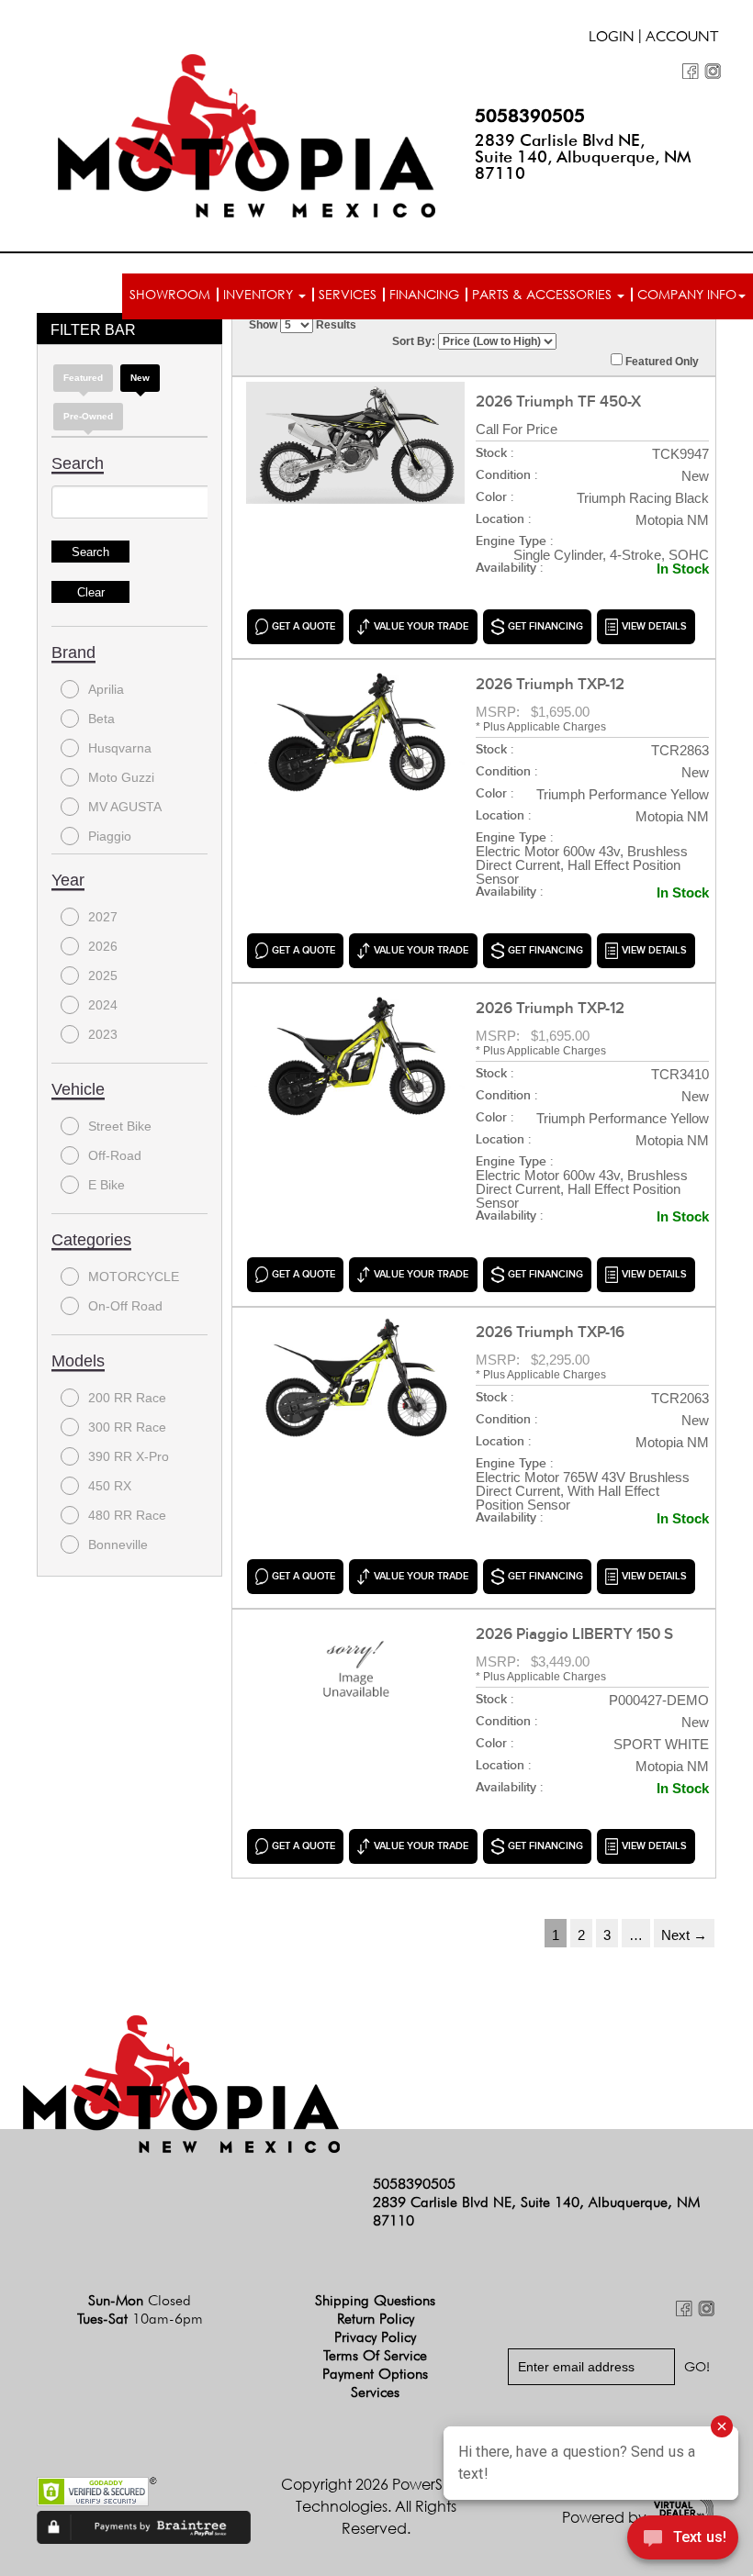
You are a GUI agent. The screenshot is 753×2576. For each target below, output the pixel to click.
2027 (103, 917)
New (140, 378)
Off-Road (115, 1155)
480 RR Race (127, 1515)
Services (348, 294)
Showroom (170, 294)
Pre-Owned (88, 416)
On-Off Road (125, 1306)
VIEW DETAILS (654, 626)
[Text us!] (683, 2540)
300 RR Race (127, 1427)
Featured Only (661, 362)
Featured (83, 378)
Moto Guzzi (121, 777)
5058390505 (530, 116)
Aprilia (106, 689)
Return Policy (376, 2319)
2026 (103, 946)
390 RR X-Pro (129, 1456)
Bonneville (118, 1544)
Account (682, 39)
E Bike (107, 1185)
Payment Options (375, 2374)
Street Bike (120, 1126)
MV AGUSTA (125, 807)
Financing (424, 294)
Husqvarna (120, 748)
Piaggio (110, 836)
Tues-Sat (140, 2319)
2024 (103, 1005)
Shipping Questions (375, 2300)
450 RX (110, 1486)
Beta (101, 719)
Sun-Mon (140, 2300)
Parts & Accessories (544, 294)
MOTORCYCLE (134, 1277)
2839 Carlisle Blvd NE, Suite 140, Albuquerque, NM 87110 (583, 156)
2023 (103, 1034)
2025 (103, 976)
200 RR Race (127, 1398)
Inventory (260, 294)
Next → (684, 1935)
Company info (687, 294)
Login (612, 39)
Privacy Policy (375, 2337)
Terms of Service (375, 2355)
